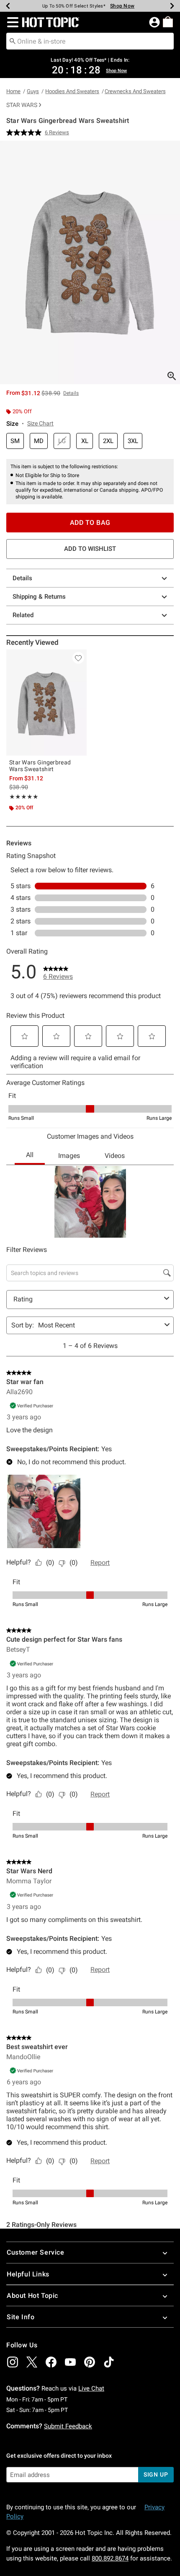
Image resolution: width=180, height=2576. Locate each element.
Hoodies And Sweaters (72, 91)
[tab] (90, 262)
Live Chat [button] (91, 2388)
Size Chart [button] (40, 423)
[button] (11, 22)
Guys (33, 91)
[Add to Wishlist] (78, 658)
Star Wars (22, 105)
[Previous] (8, 6)
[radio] (15, 441)
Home (13, 91)
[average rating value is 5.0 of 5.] (26, 133)
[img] (13, 2362)
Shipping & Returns (39, 597)
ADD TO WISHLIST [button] (90, 549)
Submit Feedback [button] (68, 2426)
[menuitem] (168, 22)
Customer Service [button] (36, 2252)
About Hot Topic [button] (32, 2296)
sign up (156, 2474)
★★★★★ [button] (24, 797)
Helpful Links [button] (28, 2274)
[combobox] (90, 41)
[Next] (172, 6)
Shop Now (119, 6)
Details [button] (71, 393)
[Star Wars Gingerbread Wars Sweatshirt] (46, 703)
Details (22, 578)
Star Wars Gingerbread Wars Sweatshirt (40, 766)
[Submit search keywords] (13, 41)
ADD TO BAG (90, 523)
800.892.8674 (110, 2558)
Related (23, 615)
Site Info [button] (21, 2317)
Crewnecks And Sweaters (135, 91)
